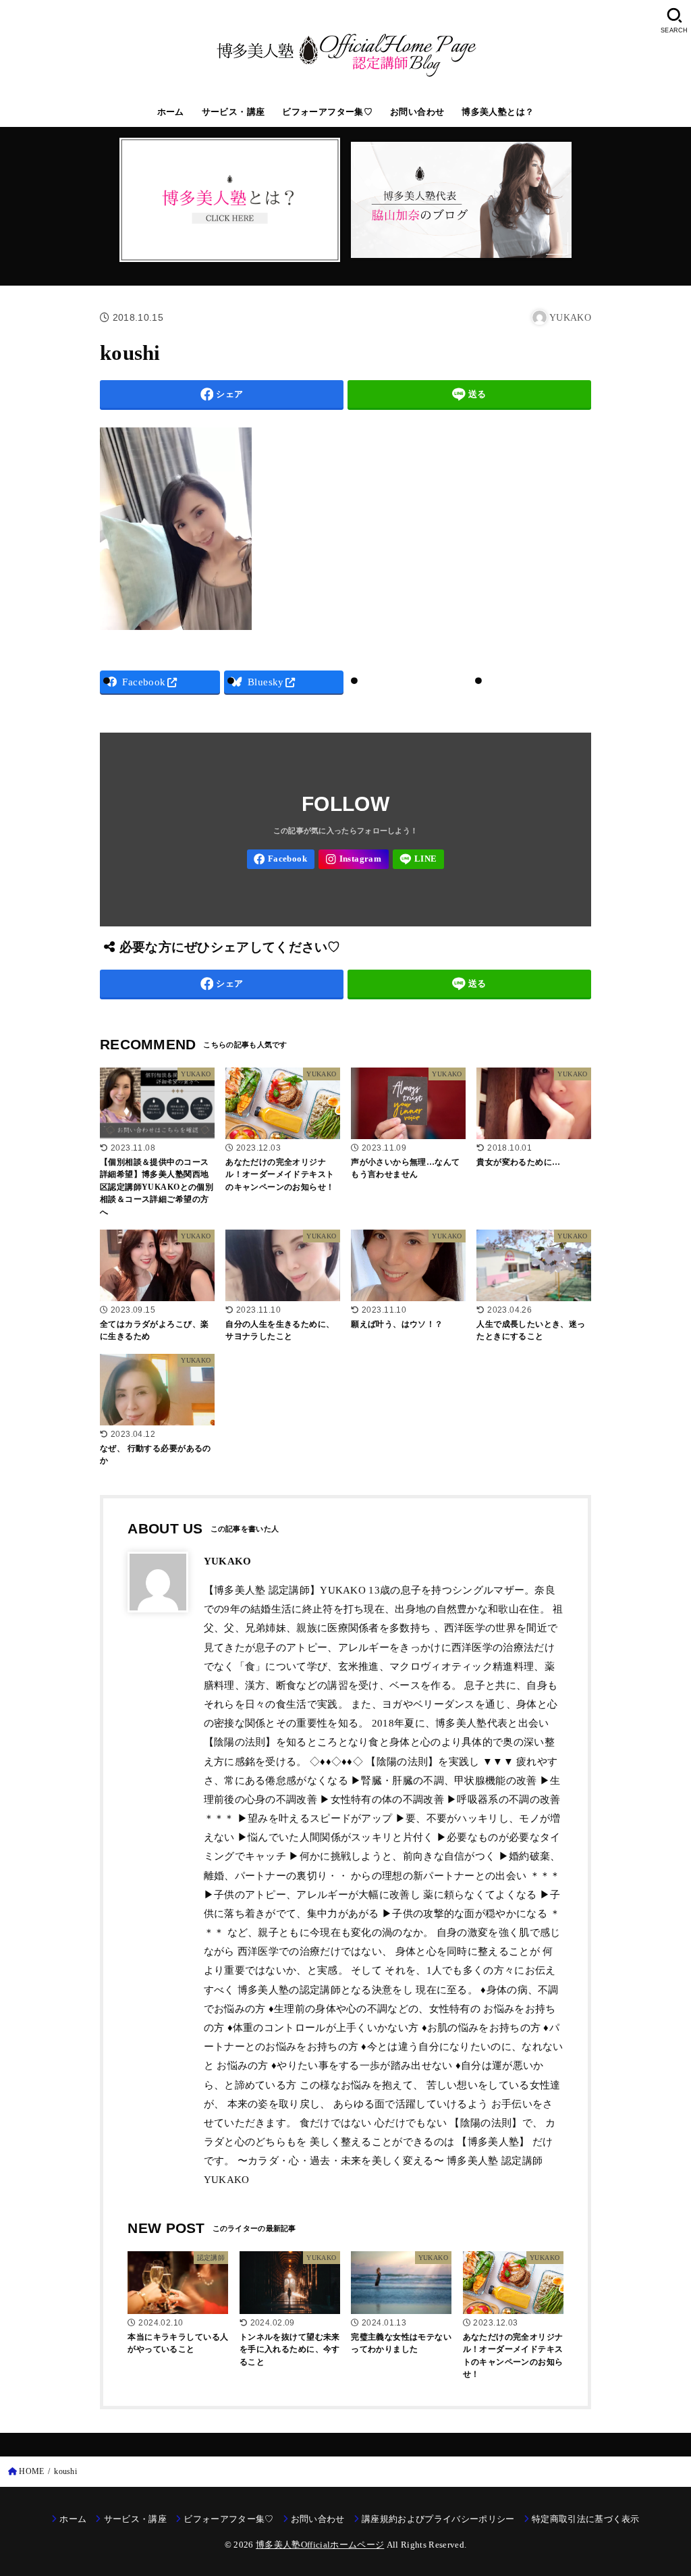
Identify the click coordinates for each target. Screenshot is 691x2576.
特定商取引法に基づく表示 (586, 2519)
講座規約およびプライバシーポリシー (438, 2519)
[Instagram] (354, 859)
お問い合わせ (417, 112)
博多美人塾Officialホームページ (320, 2545)
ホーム (171, 112)
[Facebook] (281, 859)
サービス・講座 (233, 112)
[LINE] (419, 859)
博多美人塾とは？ (498, 112)
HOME (31, 2471)
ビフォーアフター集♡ (327, 112)
